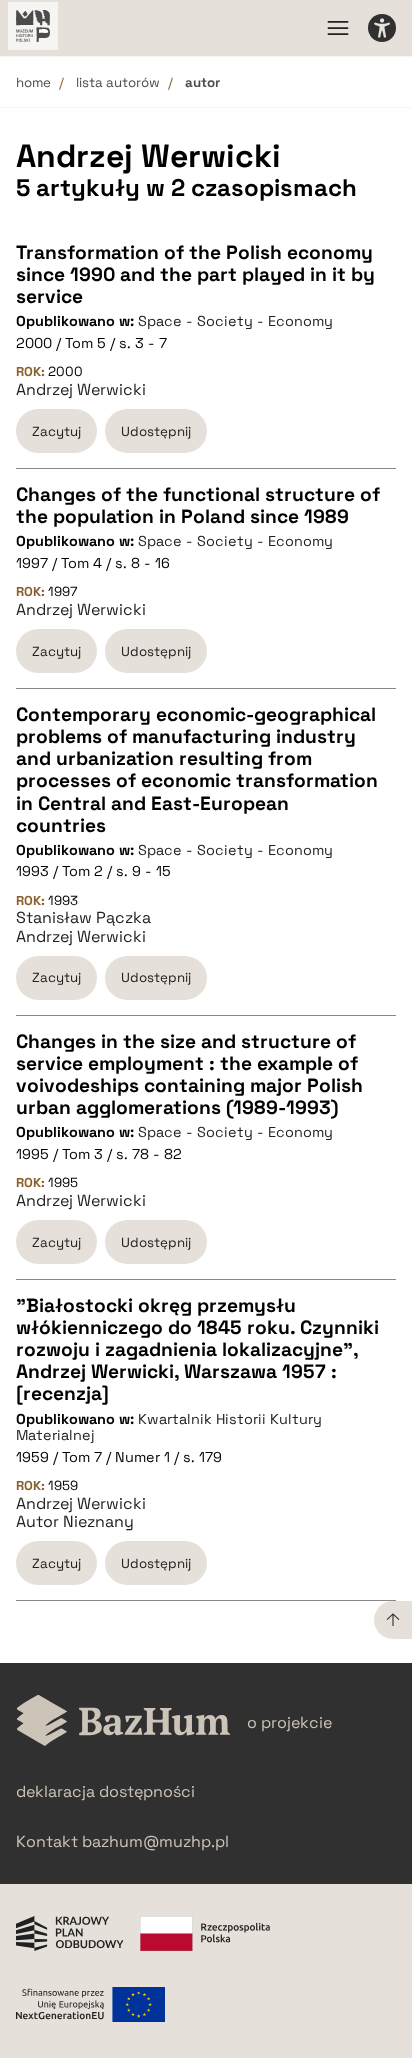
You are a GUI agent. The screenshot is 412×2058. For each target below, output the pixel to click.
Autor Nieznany (75, 1522)
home (33, 82)
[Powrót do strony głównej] (123, 1722)
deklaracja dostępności (105, 1791)
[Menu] (338, 28)
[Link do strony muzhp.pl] (33, 28)
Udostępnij (156, 431)
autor (202, 82)
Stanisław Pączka (83, 918)
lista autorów (118, 82)
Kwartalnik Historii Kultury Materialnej (169, 1427)
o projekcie (289, 1722)
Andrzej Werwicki (81, 390)
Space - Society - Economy (235, 321)
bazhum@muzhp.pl (155, 1841)
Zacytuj (56, 431)
